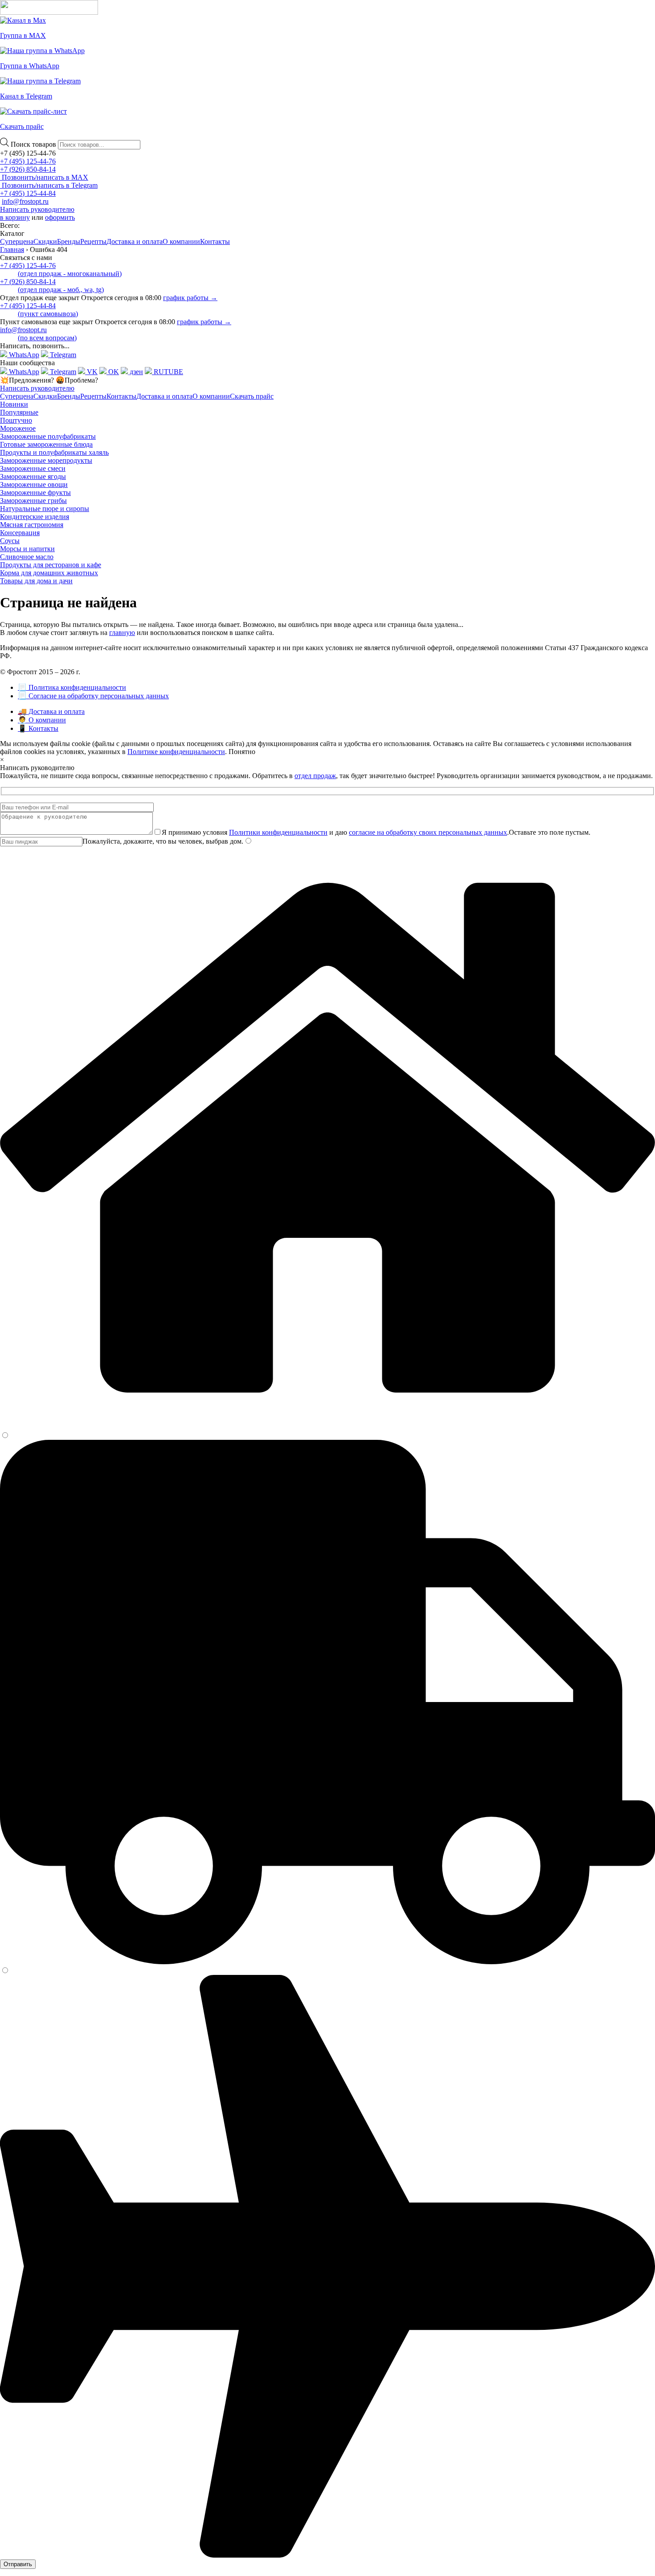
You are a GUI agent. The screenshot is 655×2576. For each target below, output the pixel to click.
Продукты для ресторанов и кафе (51, 565)
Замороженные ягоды (33, 476)
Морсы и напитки (27, 549)
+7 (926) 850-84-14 (28, 169)
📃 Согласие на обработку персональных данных (93, 696)
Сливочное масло (27, 557)
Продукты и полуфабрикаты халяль (54, 452)
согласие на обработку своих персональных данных (428, 832)
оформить (60, 217)
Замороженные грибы (33, 501)
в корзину (15, 217)
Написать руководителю (37, 209)
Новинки (14, 404)
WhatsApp (23, 355)
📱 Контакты (38, 728)
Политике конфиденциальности (176, 752)
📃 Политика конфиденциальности (72, 687)
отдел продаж (315, 776)
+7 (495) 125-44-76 (28, 161)
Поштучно (16, 420)
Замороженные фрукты (35, 493)
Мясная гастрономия (32, 525)
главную (122, 633)
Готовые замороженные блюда (46, 444)
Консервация (20, 533)
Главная (12, 249)
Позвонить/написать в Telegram (49, 185)
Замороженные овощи (34, 484)
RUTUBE (168, 372)
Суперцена (17, 241)
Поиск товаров (34, 144)
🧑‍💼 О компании (42, 720)
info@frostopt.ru (25, 201)
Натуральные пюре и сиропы (45, 509)
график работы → (190, 298)
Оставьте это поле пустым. (550, 832)
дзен (135, 372)
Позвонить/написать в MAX (44, 177)
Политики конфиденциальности (278, 832)
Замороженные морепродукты (46, 460)
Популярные (19, 412)
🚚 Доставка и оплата (51, 711)
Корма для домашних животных (49, 573)
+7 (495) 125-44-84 (28, 193)
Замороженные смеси (33, 468)
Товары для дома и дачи (36, 581)
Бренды (69, 241)
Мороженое (18, 428)
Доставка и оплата (135, 241)
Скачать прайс (252, 396)
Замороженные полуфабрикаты (48, 436)
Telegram (62, 355)
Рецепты (93, 241)
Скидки (45, 241)
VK (91, 372)
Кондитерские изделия (35, 517)
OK (113, 372)
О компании (181, 241)
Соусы (10, 541)
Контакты (215, 241)
